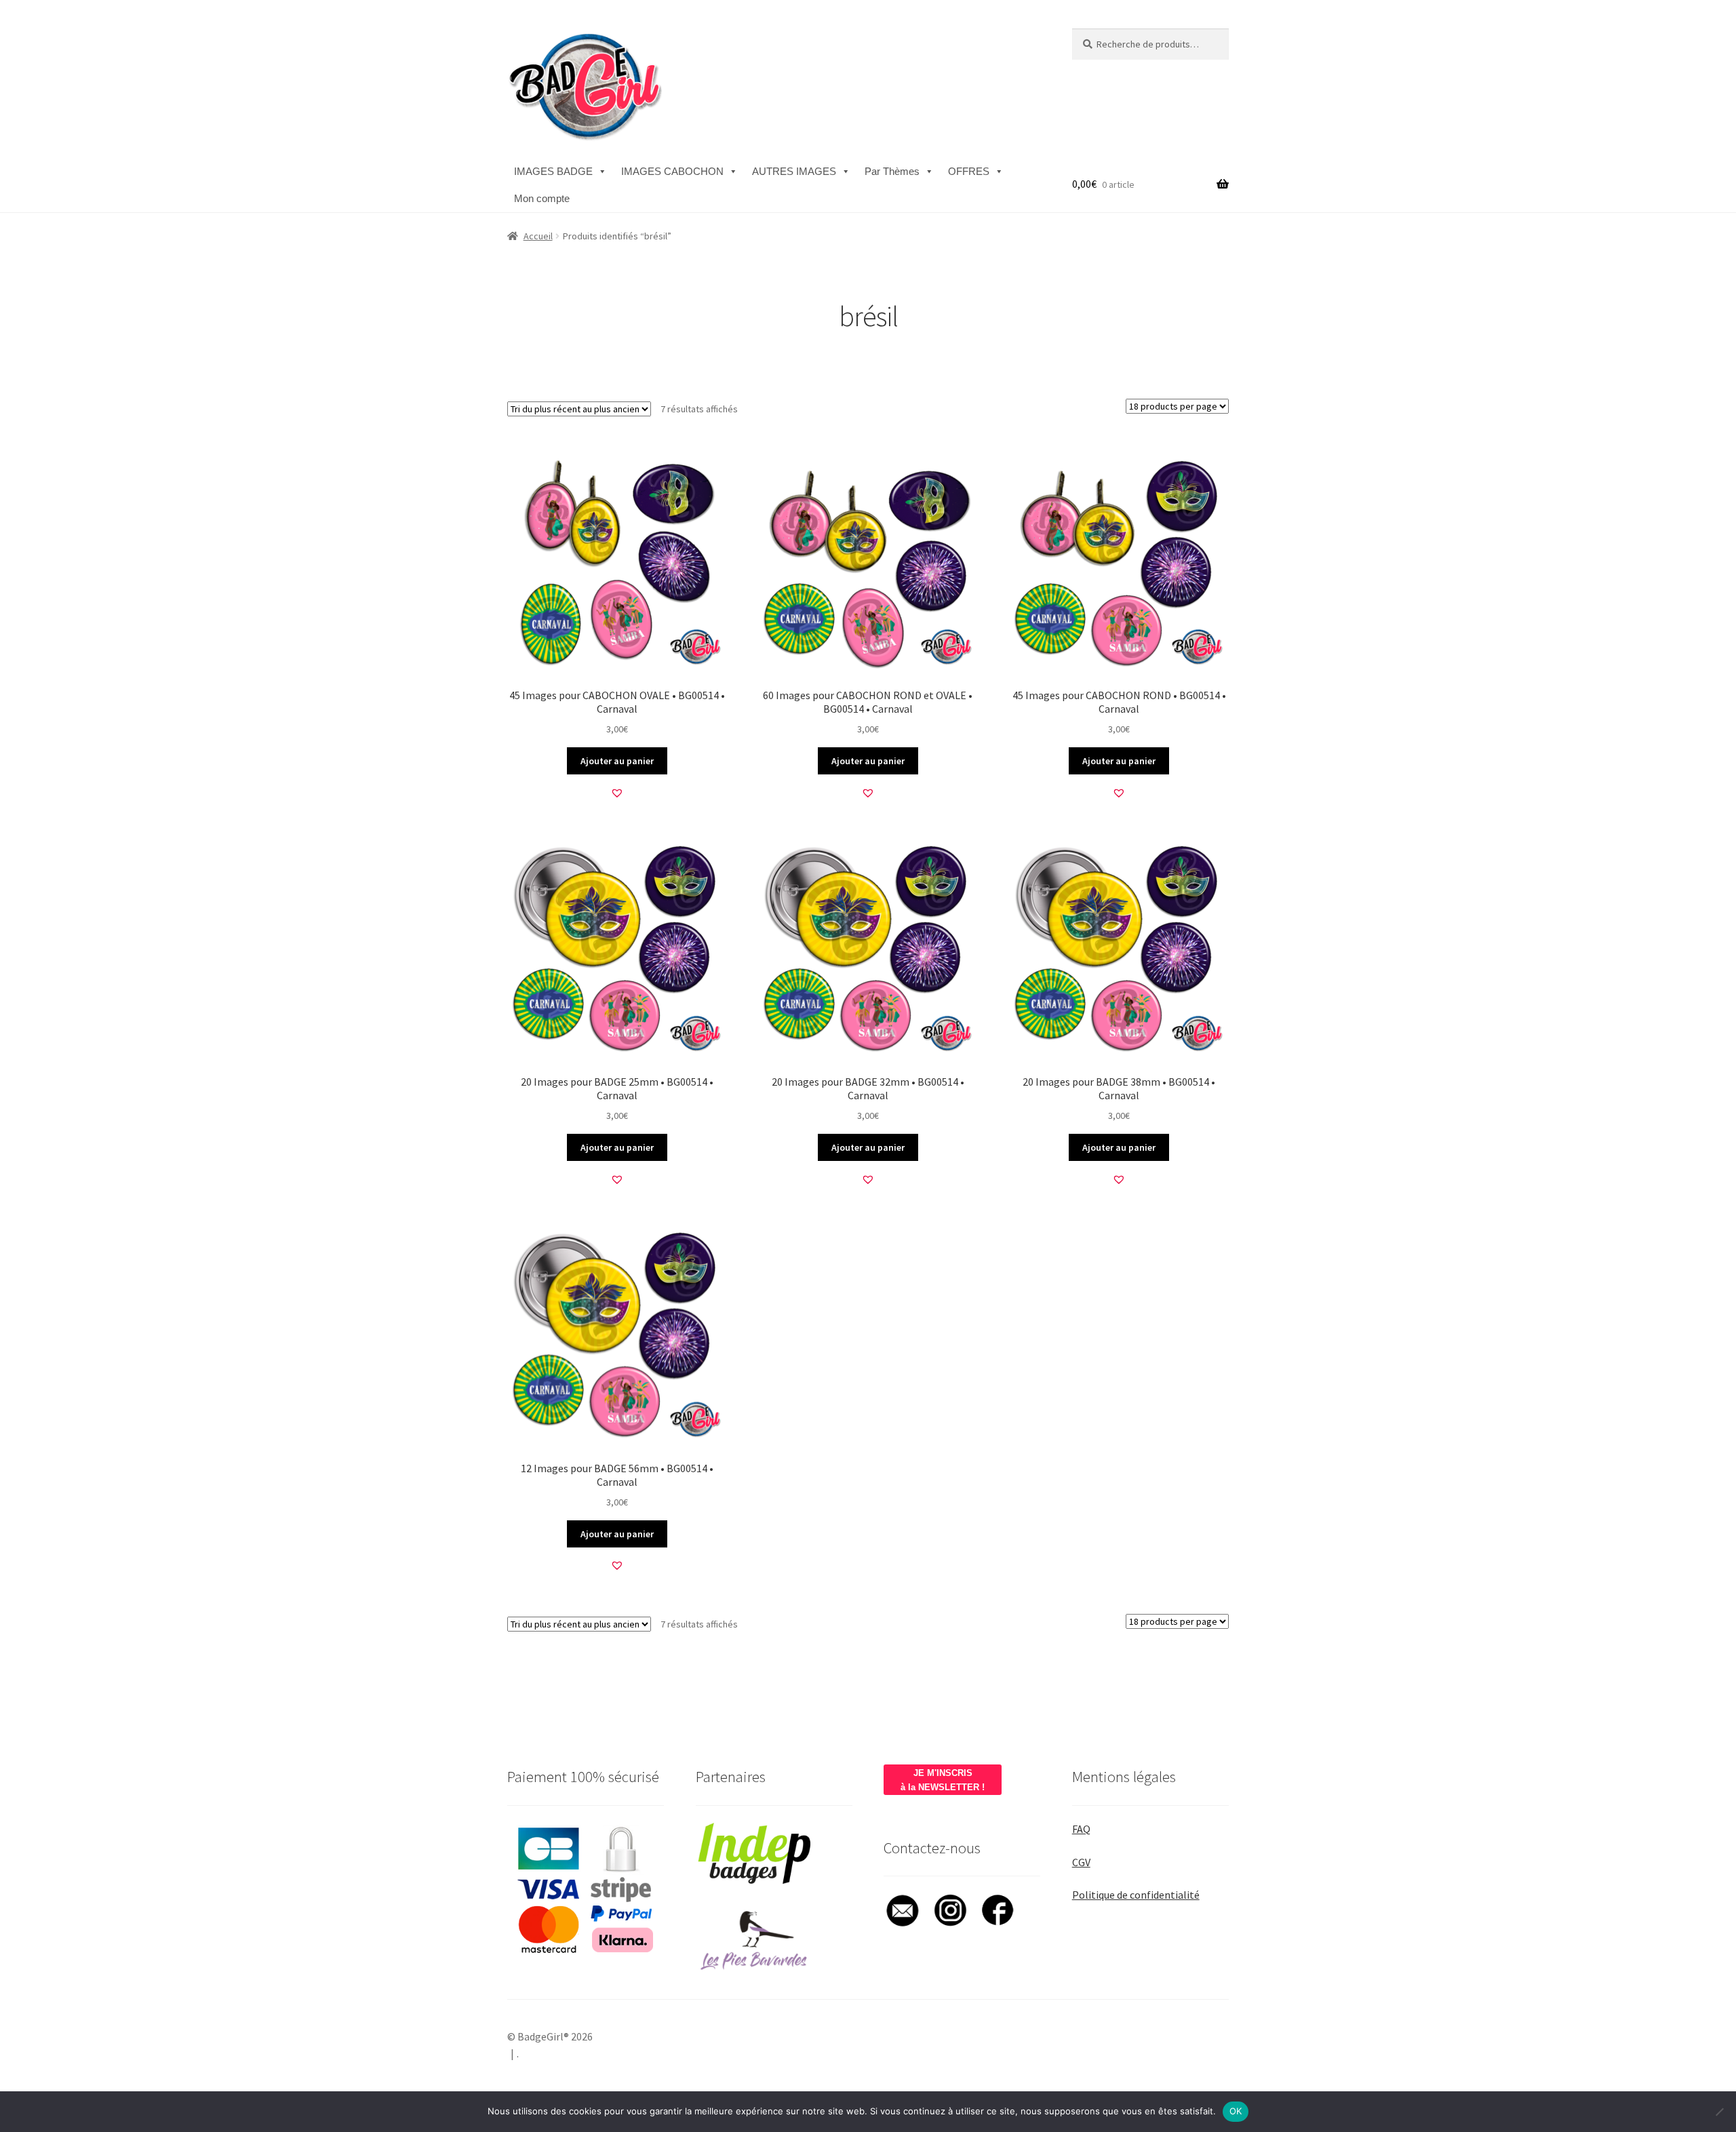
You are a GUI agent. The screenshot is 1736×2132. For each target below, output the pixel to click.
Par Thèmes (892, 171)
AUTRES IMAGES (794, 171)
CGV (1081, 1862)
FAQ (1081, 1829)
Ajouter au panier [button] (617, 761)
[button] (617, 793)
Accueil (538, 236)
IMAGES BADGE (553, 171)
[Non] (1719, 2112)
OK (1236, 2111)
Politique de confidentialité (1136, 1895)
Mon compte (542, 198)
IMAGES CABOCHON (672, 171)
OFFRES (969, 171)
